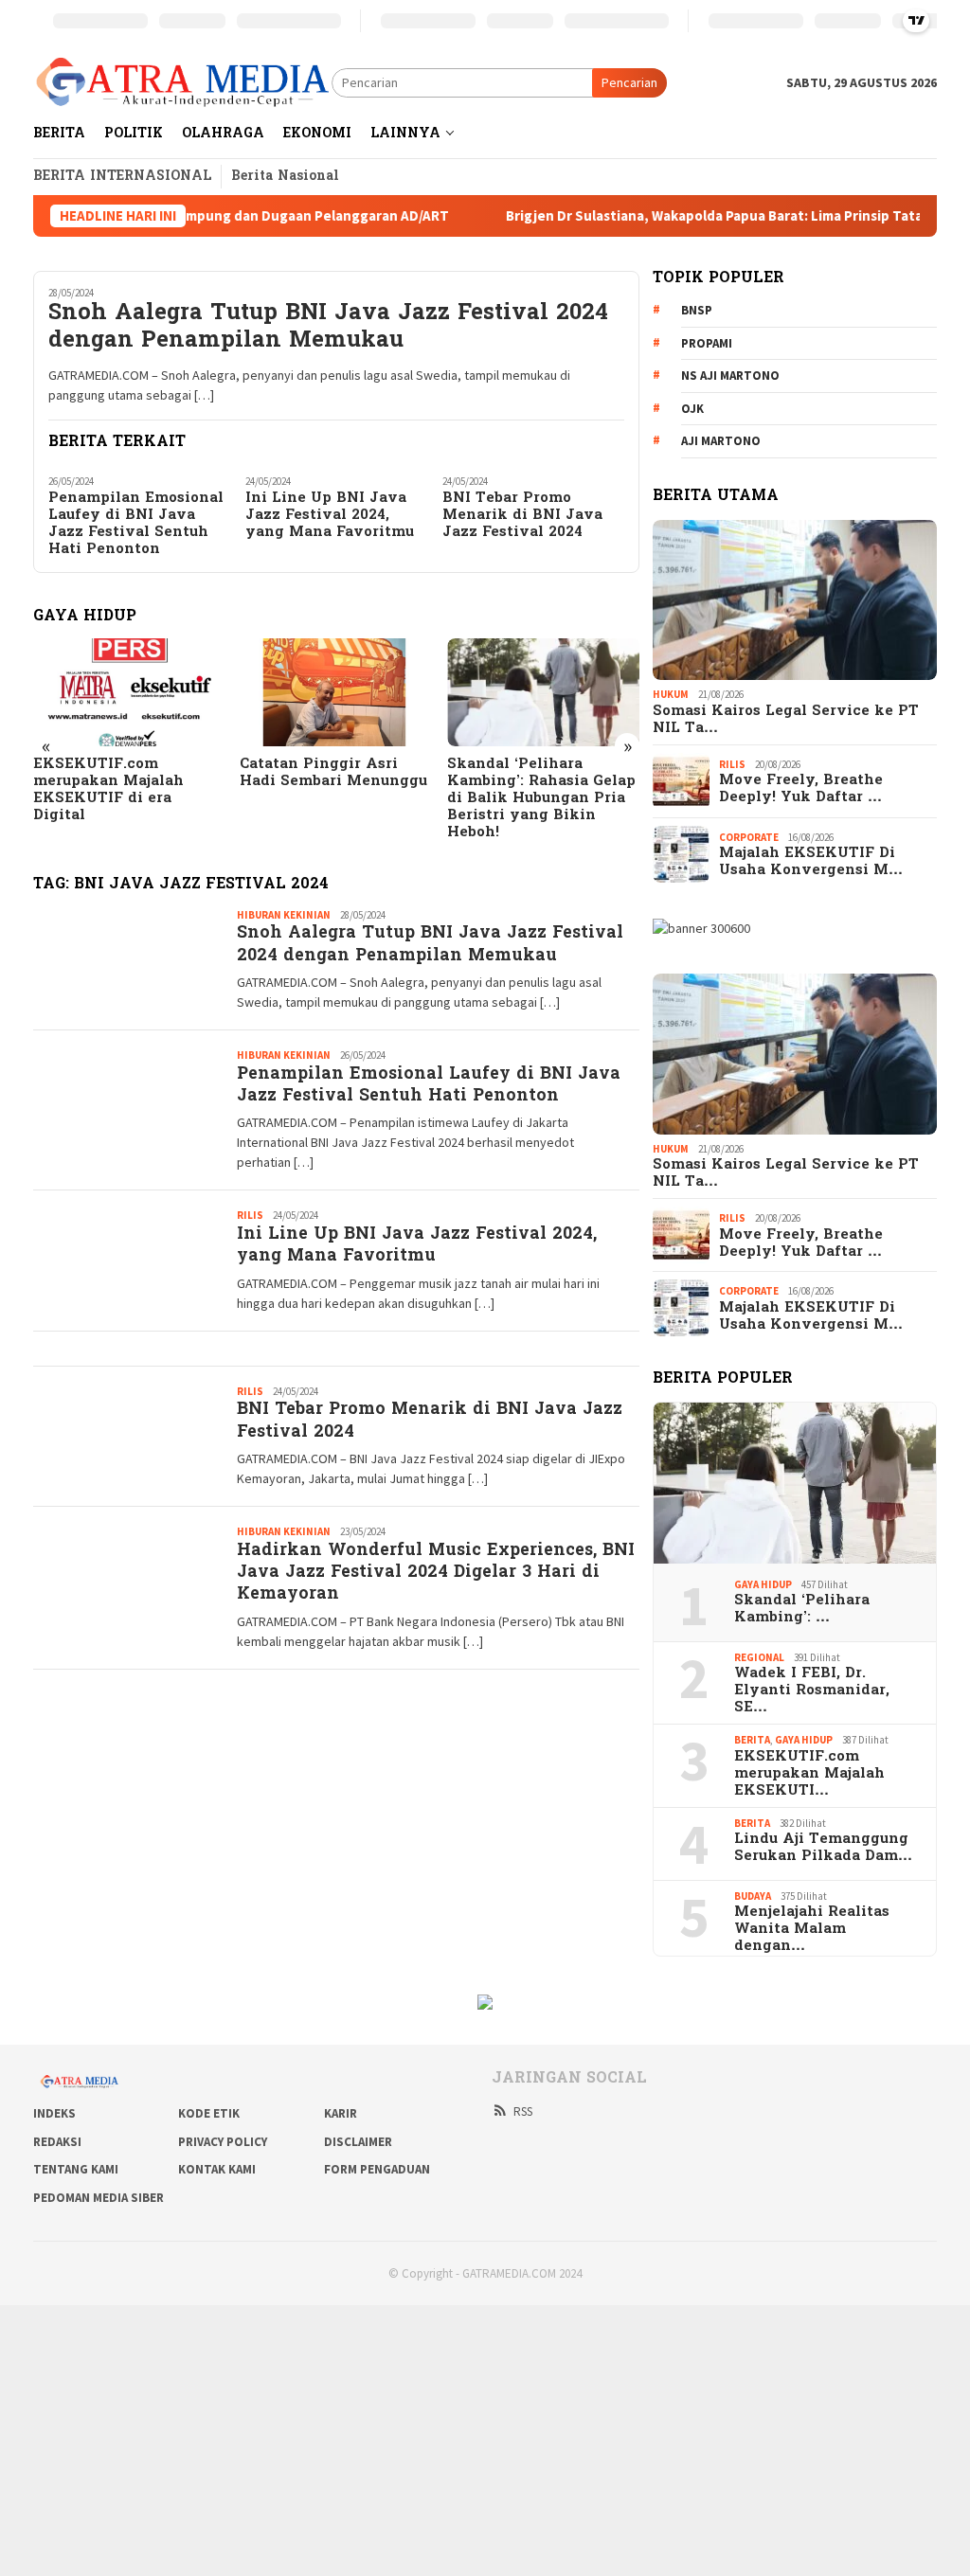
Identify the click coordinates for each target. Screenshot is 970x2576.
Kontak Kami (217, 2169)
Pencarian (629, 82)
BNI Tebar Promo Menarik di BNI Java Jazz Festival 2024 (522, 515)
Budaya (753, 1896)
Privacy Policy (223, 2142)
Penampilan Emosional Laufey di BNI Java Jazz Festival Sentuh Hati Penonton (136, 524)
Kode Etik (209, 2113)
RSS (523, 2111)
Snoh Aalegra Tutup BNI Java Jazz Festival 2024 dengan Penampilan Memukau (328, 329)
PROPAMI (707, 343)
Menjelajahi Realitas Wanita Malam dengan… (812, 1929)
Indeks (54, 2113)
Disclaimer (358, 2142)
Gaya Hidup (763, 1584)
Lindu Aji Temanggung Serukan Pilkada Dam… (823, 1848)
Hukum (671, 694)
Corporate (749, 837)
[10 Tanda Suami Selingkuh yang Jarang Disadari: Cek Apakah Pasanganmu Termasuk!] (543, 692)
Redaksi (57, 2142)
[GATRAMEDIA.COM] (182, 81)
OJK (692, 409)
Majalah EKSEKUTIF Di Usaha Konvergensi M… (811, 862)
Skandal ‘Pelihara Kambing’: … (802, 1609)
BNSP (697, 310)
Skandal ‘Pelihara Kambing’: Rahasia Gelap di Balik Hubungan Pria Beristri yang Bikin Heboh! (334, 798)
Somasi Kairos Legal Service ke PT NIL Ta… (786, 720)
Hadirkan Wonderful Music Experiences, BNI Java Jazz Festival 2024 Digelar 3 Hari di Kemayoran (436, 1573)
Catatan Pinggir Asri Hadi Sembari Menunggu (127, 773)
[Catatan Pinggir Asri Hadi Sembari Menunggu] (129, 692)
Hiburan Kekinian (284, 915)
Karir (341, 2113)
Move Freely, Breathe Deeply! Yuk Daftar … (801, 789)
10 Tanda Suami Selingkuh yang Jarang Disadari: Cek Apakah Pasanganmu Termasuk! (537, 790)
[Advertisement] (485, 2438)
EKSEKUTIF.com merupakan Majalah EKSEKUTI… (809, 1774)
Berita (752, 1740)
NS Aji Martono (730, 376)
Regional (759, 1657)
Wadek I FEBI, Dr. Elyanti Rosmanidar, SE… (812, 1690)
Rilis (250, 1215)
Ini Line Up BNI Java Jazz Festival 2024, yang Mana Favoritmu (330, 515)
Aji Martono (721, 441)
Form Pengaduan (377, 2169)
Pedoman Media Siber (99, 2198)
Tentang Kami (76, 2169)
